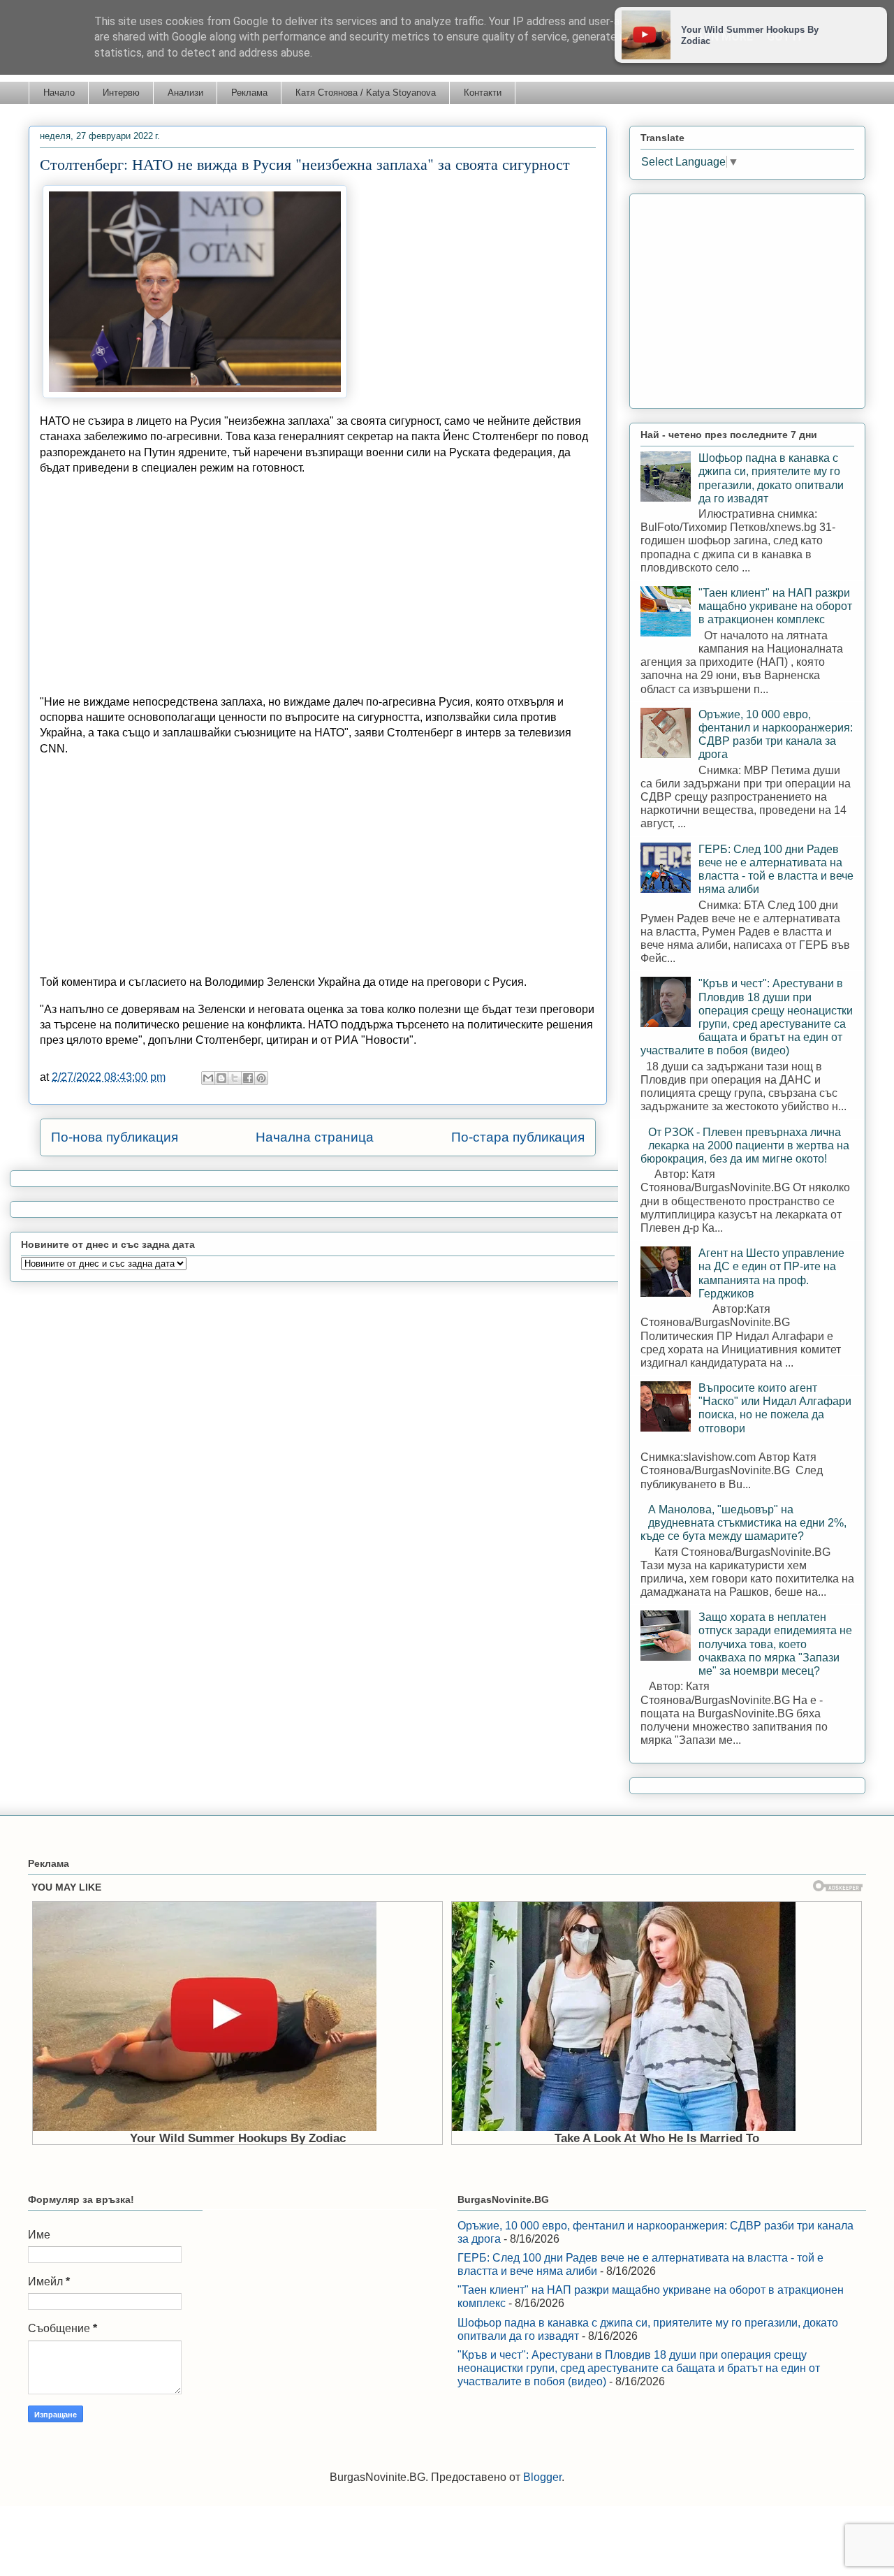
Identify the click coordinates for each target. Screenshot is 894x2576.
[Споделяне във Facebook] (248, 1078)
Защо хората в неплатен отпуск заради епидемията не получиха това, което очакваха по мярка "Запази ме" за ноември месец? (775, 1644)
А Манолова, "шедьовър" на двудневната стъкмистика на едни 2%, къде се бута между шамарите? (743, 1523)
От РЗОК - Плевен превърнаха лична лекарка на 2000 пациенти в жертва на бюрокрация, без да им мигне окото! (745, 1145)
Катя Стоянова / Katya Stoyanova (366, 93)
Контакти (483, 93)
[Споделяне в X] (235, 1078)
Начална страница (315, 1137)
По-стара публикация (518, 1137)
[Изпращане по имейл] (208, 1078)
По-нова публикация (115, 1137)
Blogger (542, 2477)
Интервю (121, 93)
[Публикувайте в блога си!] (221, 1078)
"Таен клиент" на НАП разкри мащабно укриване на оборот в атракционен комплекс (775, 606)
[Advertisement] (318, 585)
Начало (59, 93)
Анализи (185, 93)
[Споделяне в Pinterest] (261, 1078)
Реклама (249, 93)
